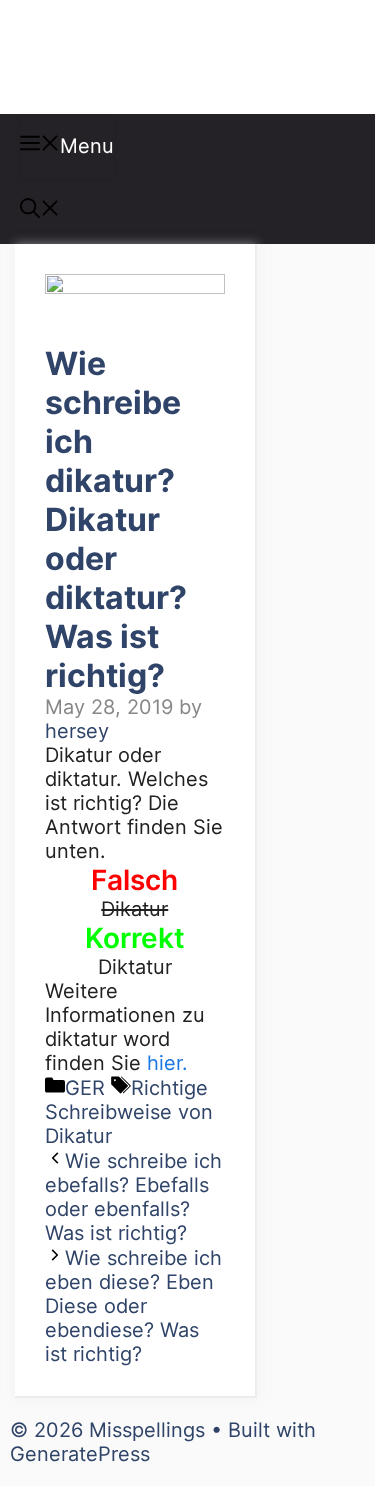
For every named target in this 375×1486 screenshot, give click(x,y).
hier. (167, 1063)
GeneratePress (80, 1454)
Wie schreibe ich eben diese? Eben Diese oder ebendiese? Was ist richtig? (133, 1306)
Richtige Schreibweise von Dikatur (129, 1112)
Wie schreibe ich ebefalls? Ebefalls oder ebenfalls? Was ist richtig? (133, 1197)
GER (85, 1088)
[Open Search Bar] (40, 211)
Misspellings (122, 57)
